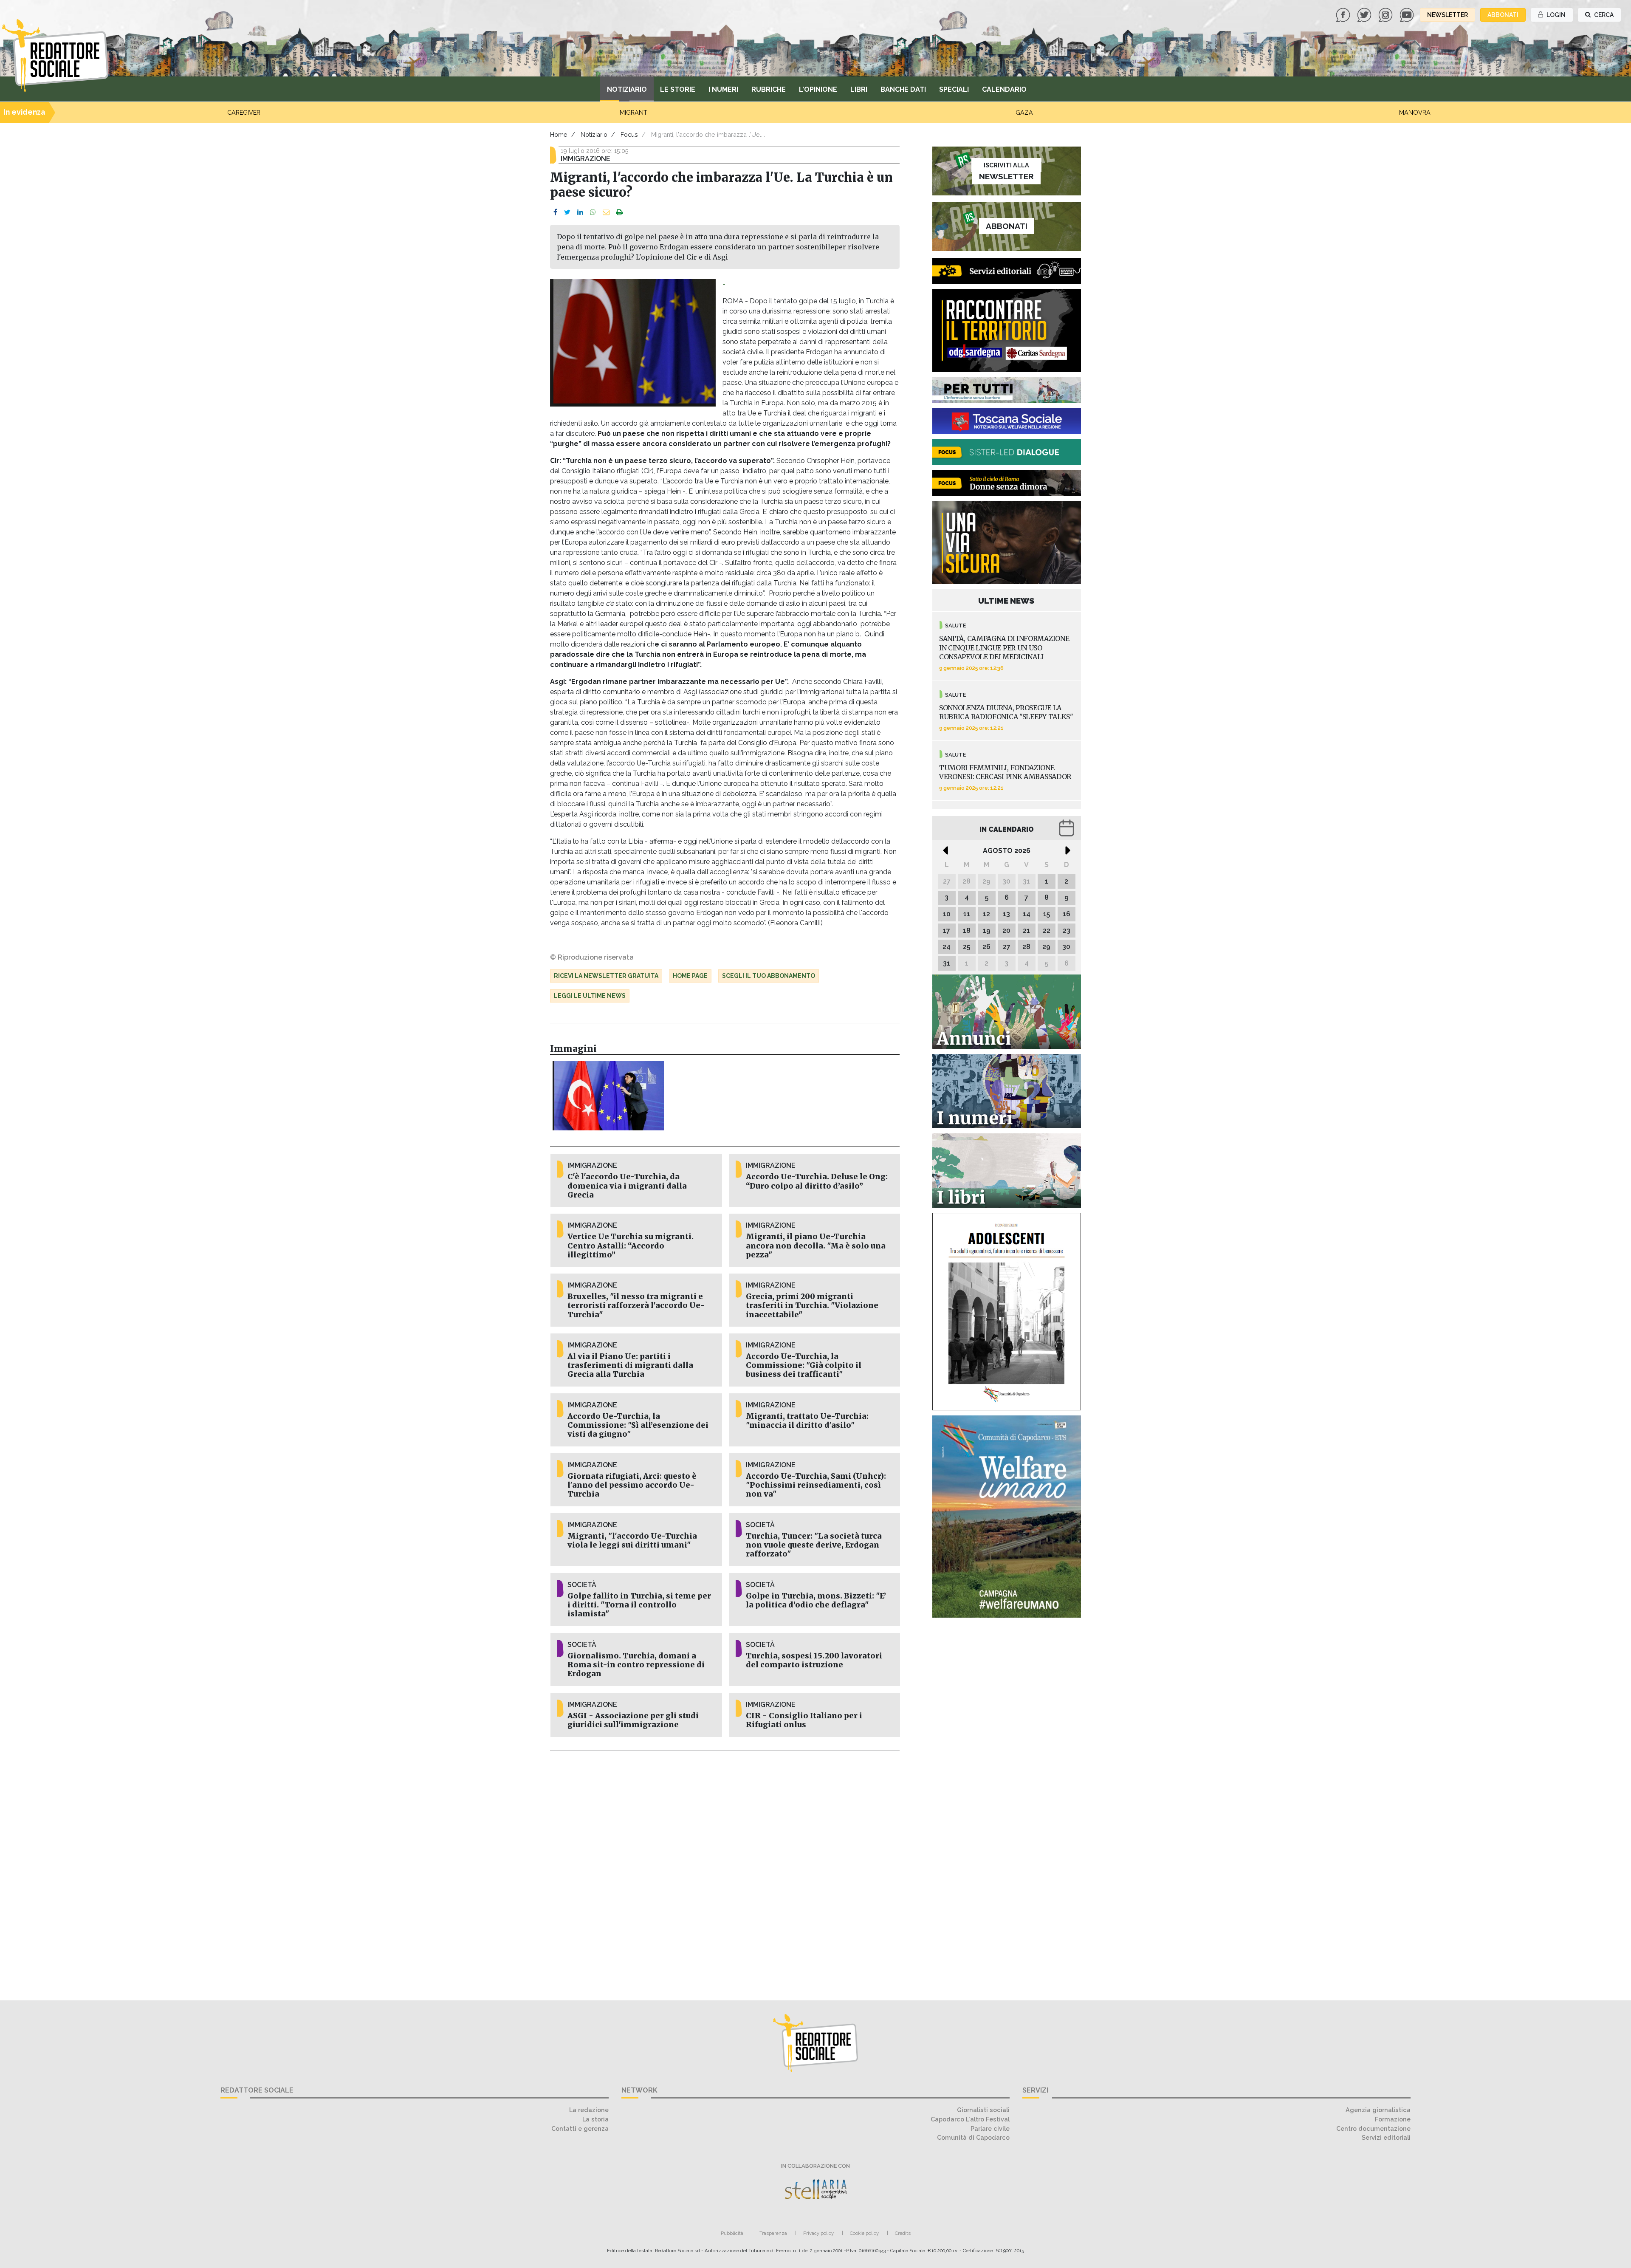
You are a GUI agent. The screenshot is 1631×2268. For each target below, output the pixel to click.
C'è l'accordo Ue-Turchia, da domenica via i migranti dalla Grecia (627, 1186)
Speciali (954, 89)
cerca (1603, 15)
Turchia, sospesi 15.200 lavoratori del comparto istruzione (814, 1660)
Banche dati (903, 89)
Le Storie (678, 89)
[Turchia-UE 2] (608, 1096)
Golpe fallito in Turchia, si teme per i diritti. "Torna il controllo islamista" (639, 1605)
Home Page (690, 976)
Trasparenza (773, 2233)
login (1555, 15)
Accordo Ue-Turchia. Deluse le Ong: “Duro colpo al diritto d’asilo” (817, 1181)
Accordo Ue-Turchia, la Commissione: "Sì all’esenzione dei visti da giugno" (638, 1425)
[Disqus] (725, 1871)
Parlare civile (990, 2128)
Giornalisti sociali (983, 2110)
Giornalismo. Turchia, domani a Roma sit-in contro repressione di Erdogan (636, 1665)
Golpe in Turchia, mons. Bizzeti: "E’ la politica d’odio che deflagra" (816, 1600)
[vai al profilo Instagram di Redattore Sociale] (1386, 14)
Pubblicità (732, 2233)
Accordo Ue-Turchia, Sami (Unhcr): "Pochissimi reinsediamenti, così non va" (816, 1485)
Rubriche (769, 89)
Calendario (1004, 89)
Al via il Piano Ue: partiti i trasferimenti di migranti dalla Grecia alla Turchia (630, 1365)
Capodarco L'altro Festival (970, 2119)
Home (559, 134)
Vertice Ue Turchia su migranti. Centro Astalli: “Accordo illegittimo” (631, 1246)
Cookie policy (864, 2233)
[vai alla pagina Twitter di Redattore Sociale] (1365, 14)
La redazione (589, 2110)
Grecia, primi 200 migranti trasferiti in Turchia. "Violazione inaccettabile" (812, 1305)
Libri (859, 89)
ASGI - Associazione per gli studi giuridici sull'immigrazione (633, 1720)
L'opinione (818, 89)
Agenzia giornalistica (1378, 2110)
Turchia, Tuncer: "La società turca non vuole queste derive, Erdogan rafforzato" (814, 1545)
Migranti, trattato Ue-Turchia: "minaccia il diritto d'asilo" (807, 1421)
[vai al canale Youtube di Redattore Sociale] (1408, 14)
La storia (595, 2119)
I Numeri (723, 89)
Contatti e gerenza (580, 2128)
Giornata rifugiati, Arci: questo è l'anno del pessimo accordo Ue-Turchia (632, 1485)
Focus (629, 134)
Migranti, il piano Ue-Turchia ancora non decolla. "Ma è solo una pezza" (816, 1246)
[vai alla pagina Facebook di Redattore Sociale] (1344, 14)
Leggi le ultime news (590, 996)
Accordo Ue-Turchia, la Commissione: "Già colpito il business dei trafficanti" (804, 1365)
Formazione (1393, 2119)
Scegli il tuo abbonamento (769, 976)
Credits (903, 2233)
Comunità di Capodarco (973, 2137)
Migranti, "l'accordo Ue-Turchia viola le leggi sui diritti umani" (632, 1541)
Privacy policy (818, 2233)
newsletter (1448, 15)
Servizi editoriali (1386, 2137)
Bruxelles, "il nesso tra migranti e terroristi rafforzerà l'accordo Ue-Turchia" (636, 1305)
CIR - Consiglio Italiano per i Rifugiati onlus (804, 1720)
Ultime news (1006, 601)
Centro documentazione (1373, 2128)
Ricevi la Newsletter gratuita (606, 976)
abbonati (1503, 15)
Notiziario (627, 89)
